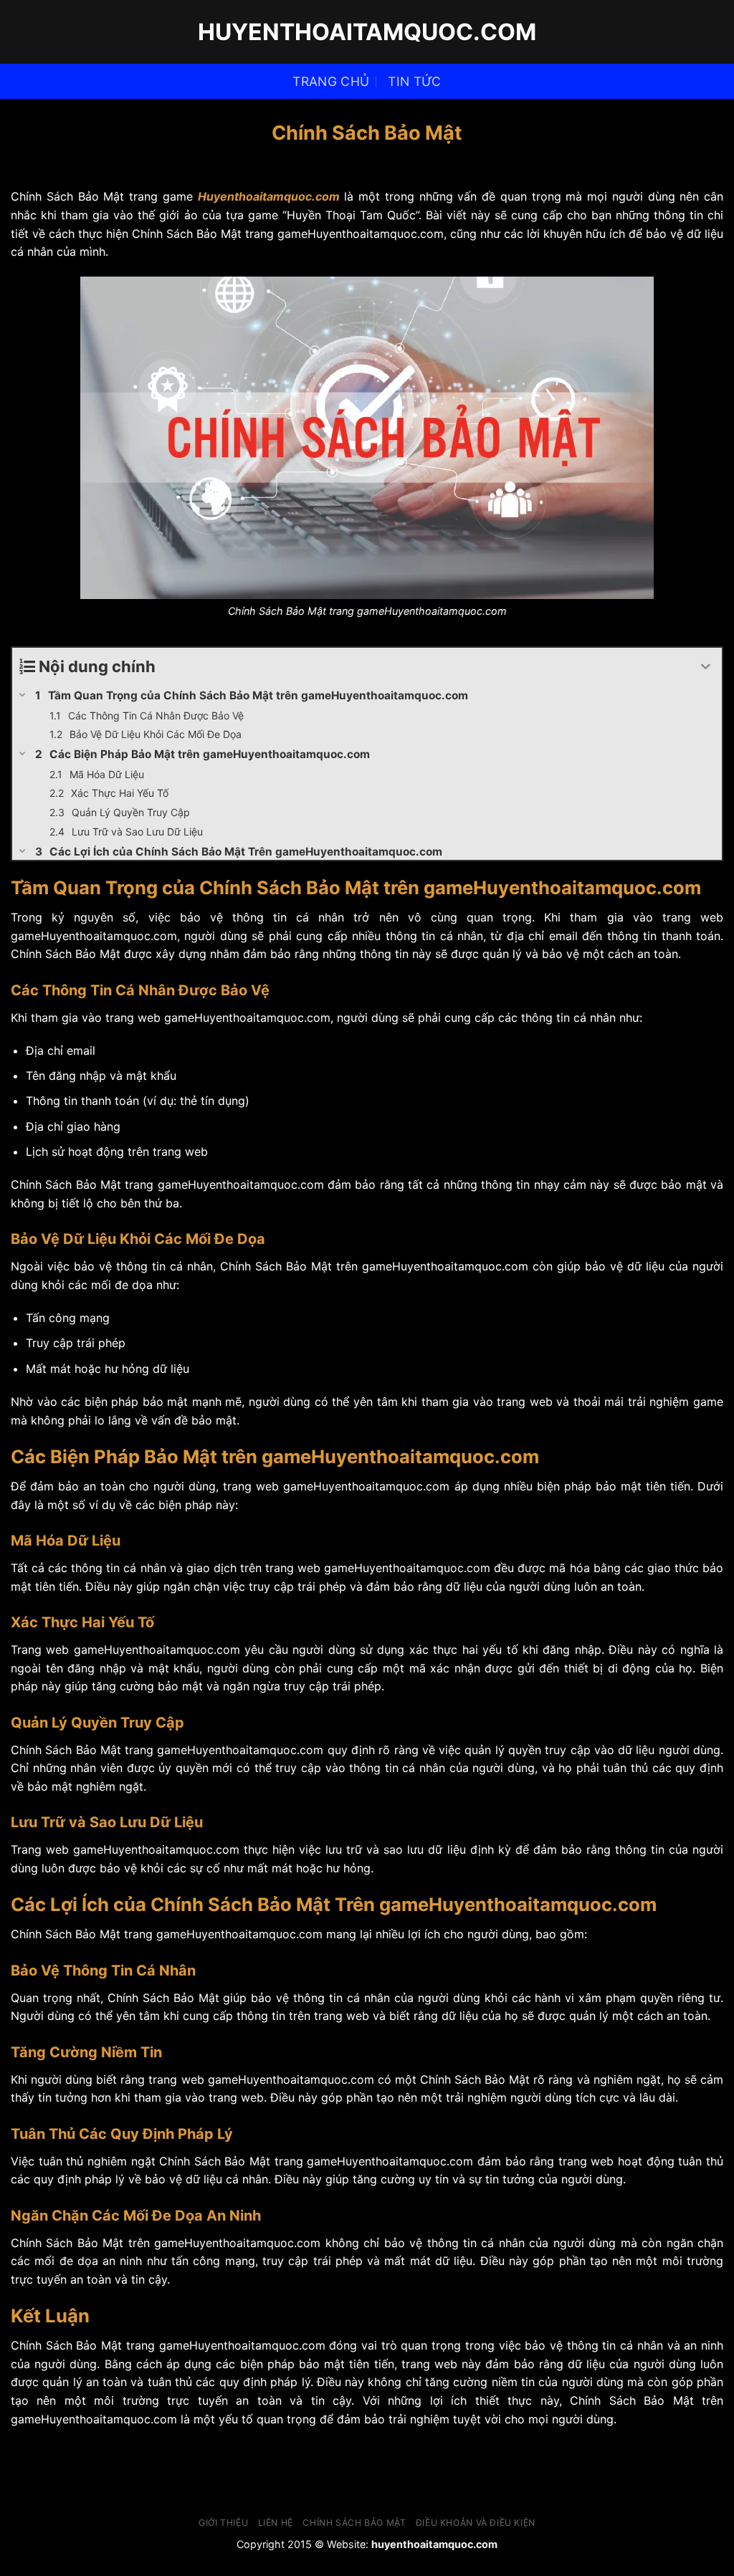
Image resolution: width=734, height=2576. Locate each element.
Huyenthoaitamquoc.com (269, 196)
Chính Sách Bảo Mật (354, 2523)
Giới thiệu (223, 2523)
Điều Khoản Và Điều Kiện (476, 2523)
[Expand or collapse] (706, 667)
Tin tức (414, 81)
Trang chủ (331, 81)
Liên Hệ (276, 2523)
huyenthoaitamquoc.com (367, 32)
